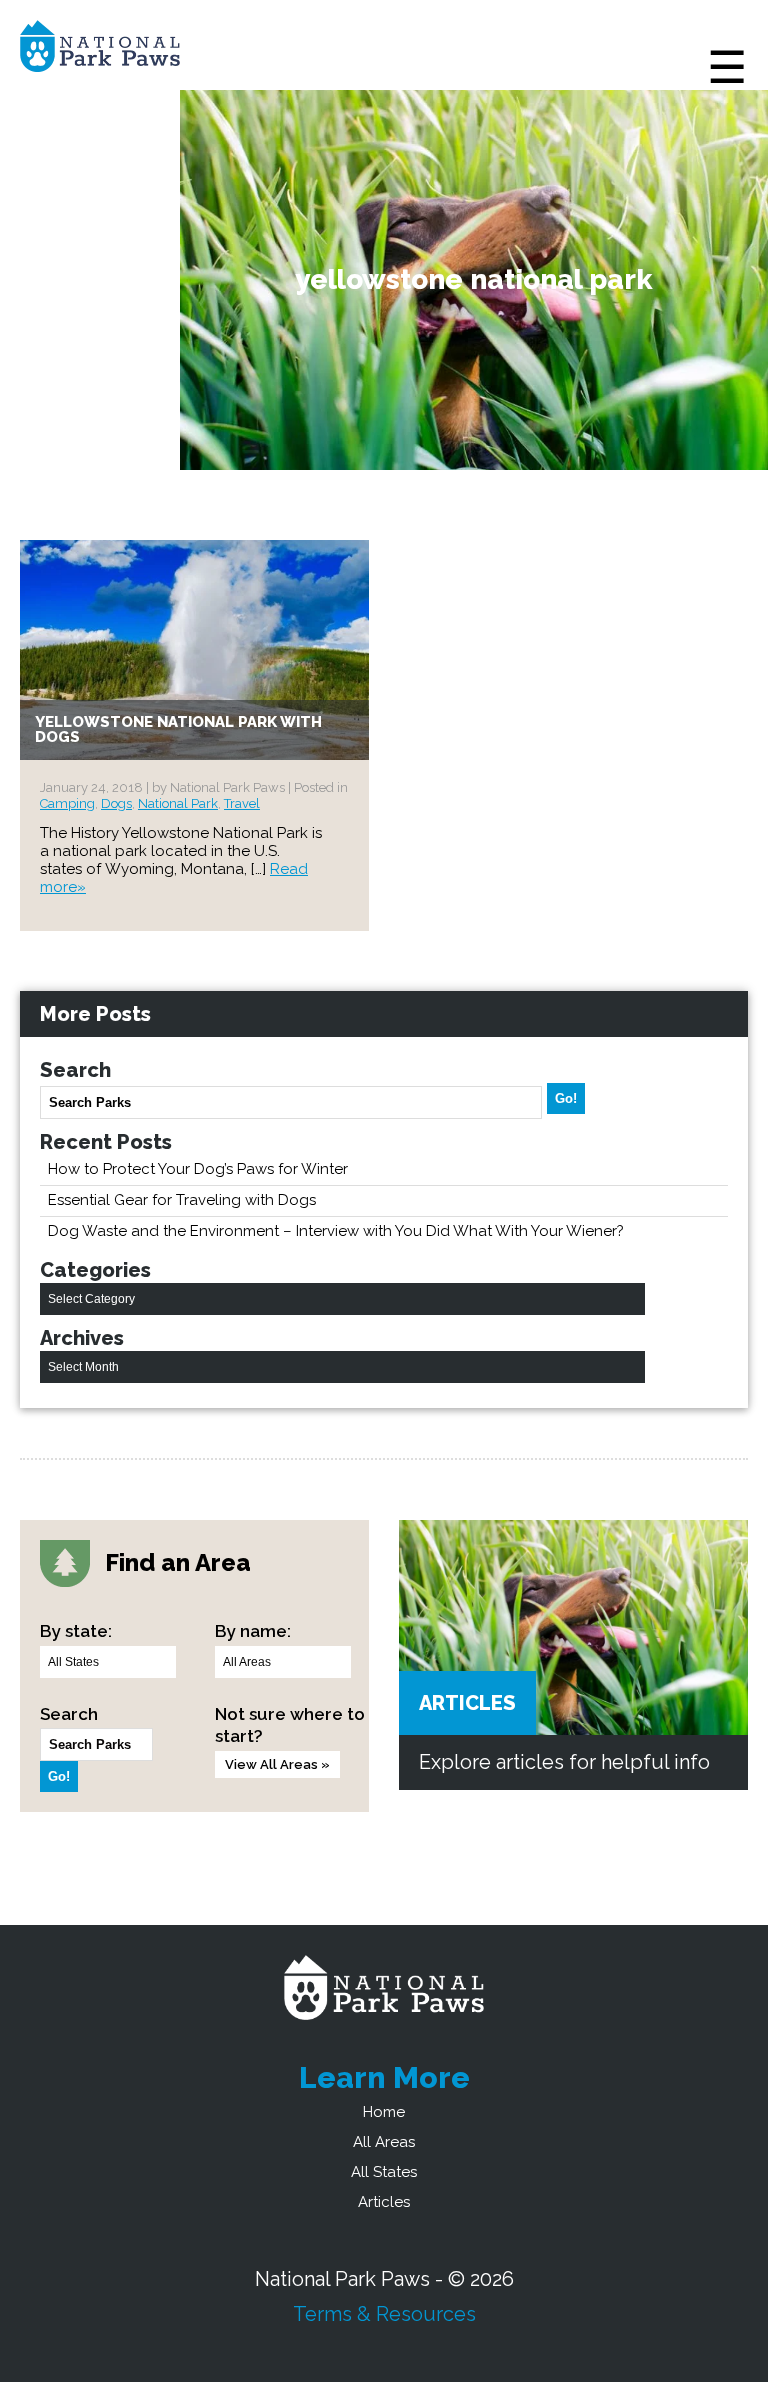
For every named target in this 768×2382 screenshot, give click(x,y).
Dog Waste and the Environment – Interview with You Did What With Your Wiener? (336, 1231)
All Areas (384, 2142)
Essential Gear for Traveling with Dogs (182, 1200)
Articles (467, 1703)
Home (384, 2112)
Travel (242, 803)
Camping (67, 803)
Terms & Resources (384, 2314)
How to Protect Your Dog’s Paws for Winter (198, 1169)
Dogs (116, 803)
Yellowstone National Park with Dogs (178, 729)
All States (384, 2172)
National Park (178, 803)
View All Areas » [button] (277, 1764)
